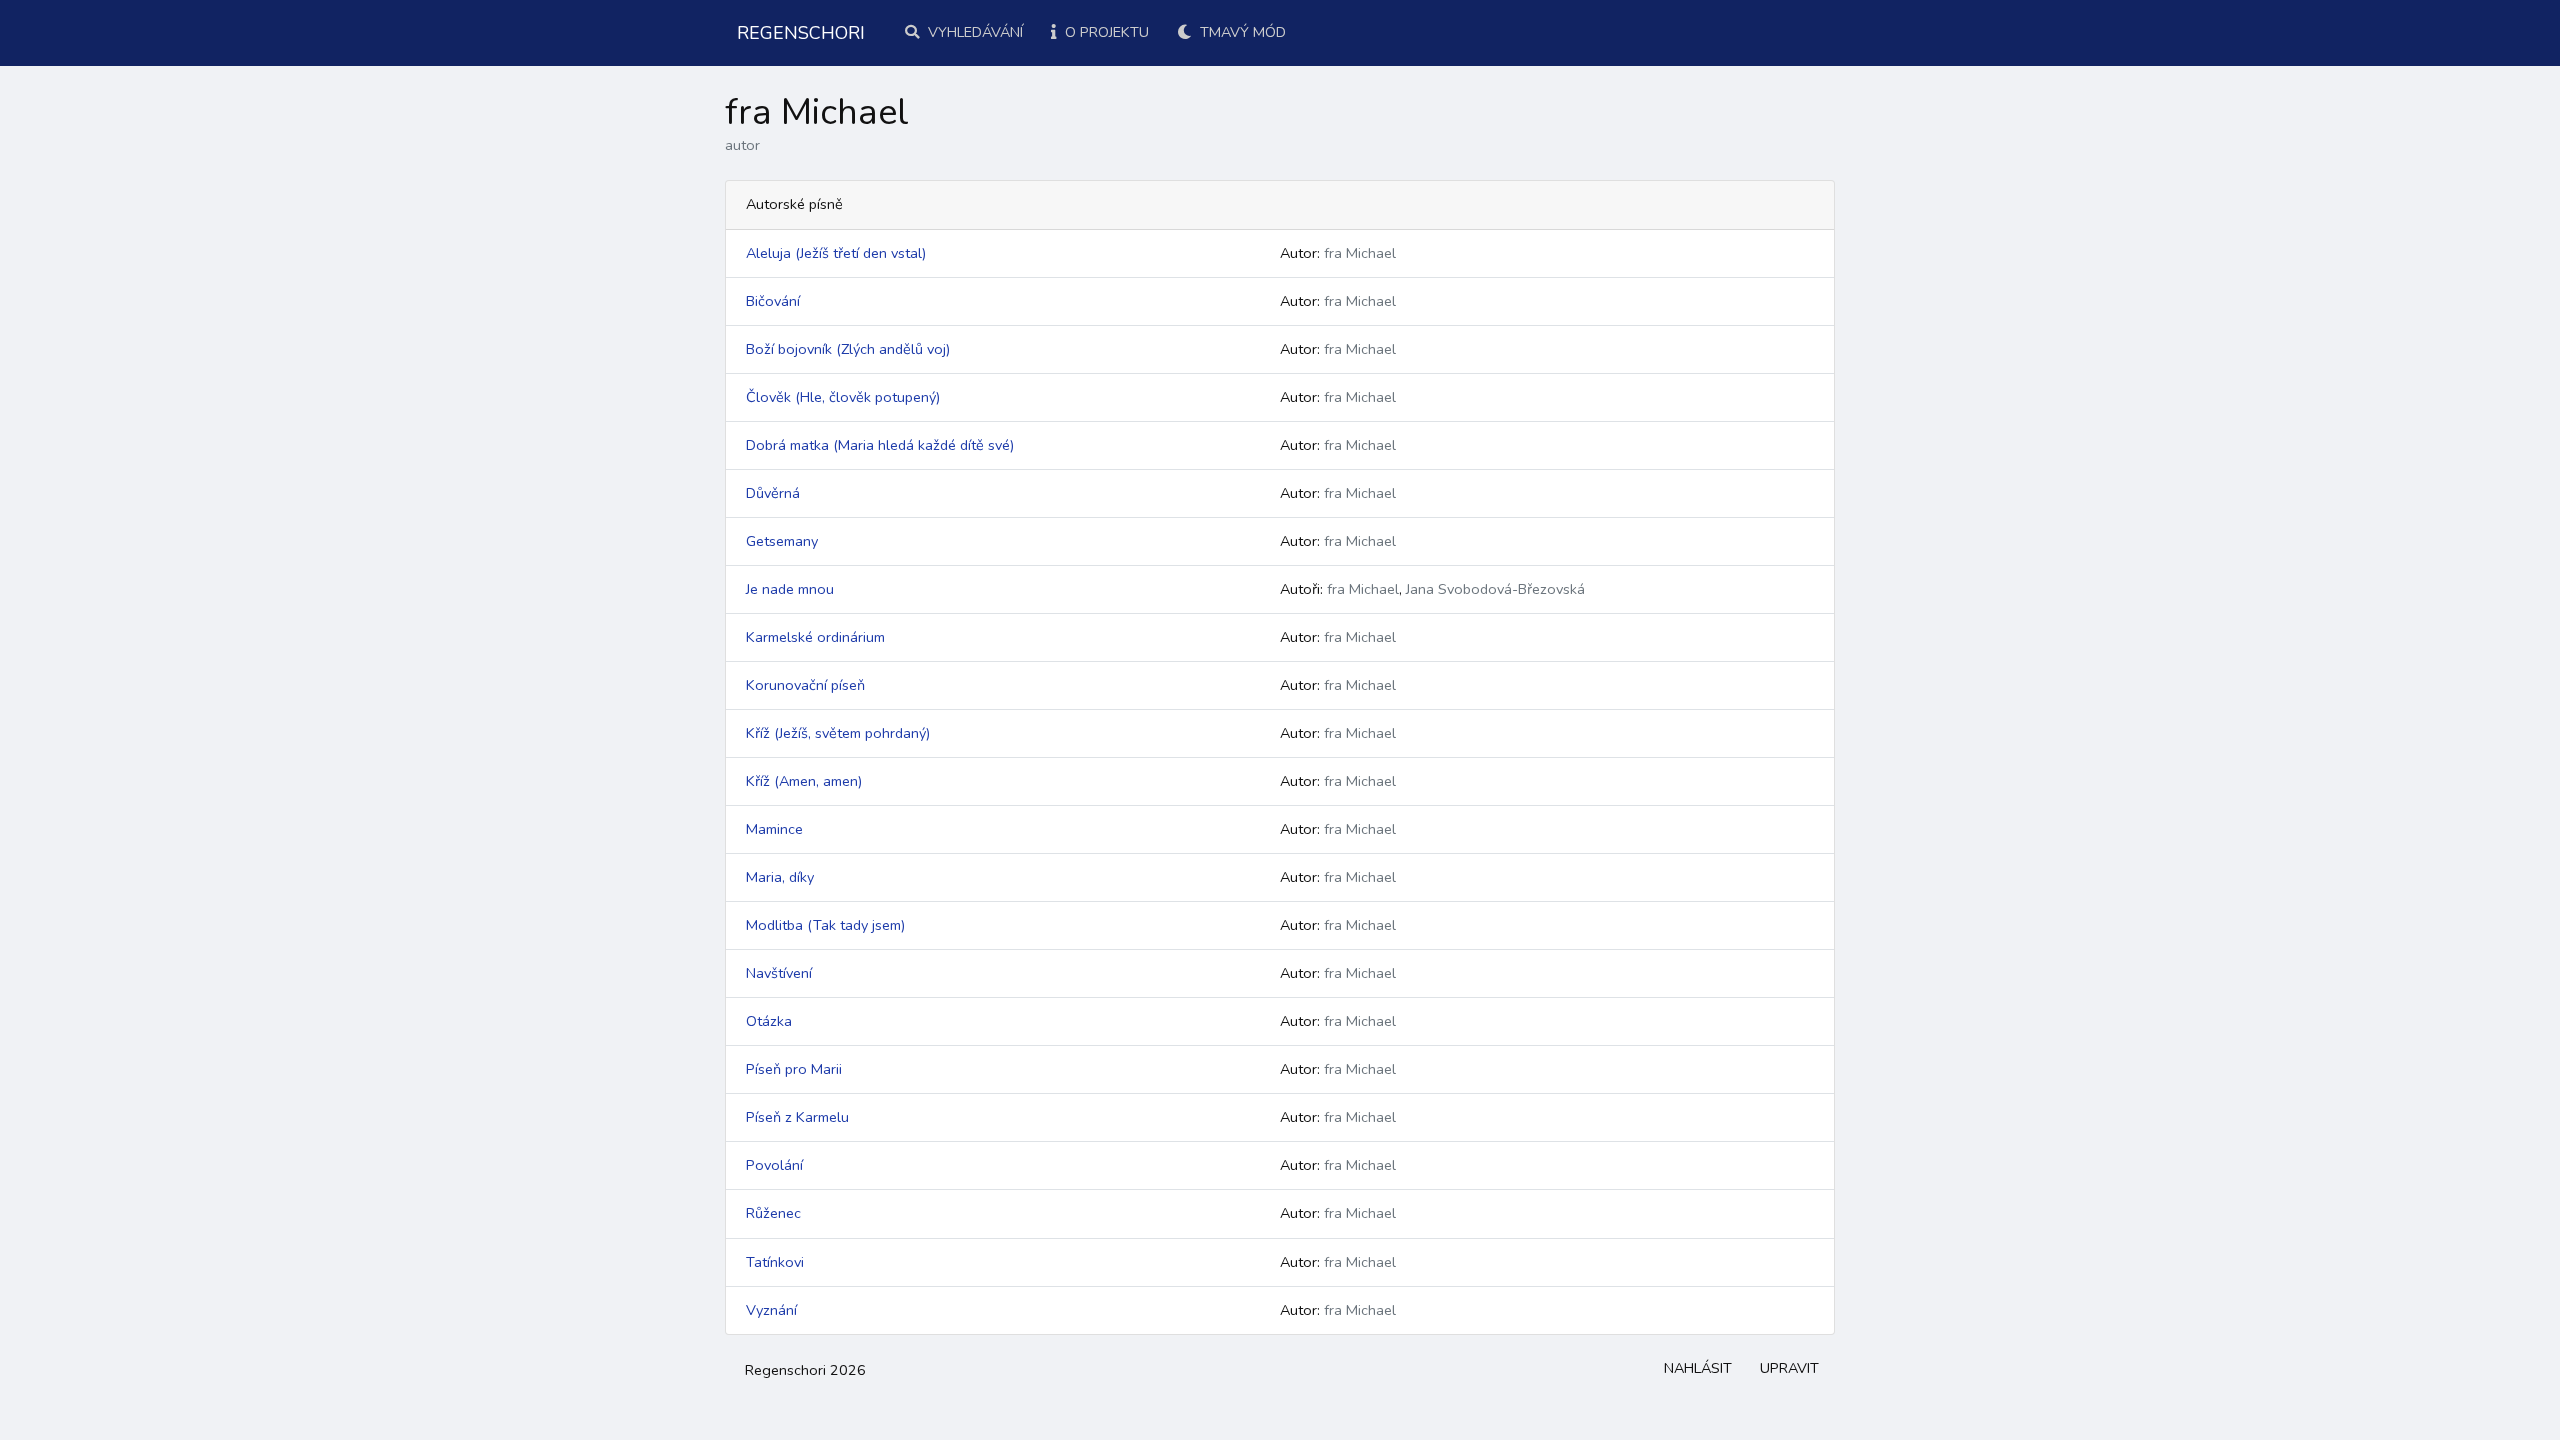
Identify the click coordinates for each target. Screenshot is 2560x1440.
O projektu (1105, 32)
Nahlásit (1698, 1368)
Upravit (1789, 1368)
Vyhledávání (973, 32)
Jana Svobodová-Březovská (1495, 589)
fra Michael (1360, 253)
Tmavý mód (1241, 32)
